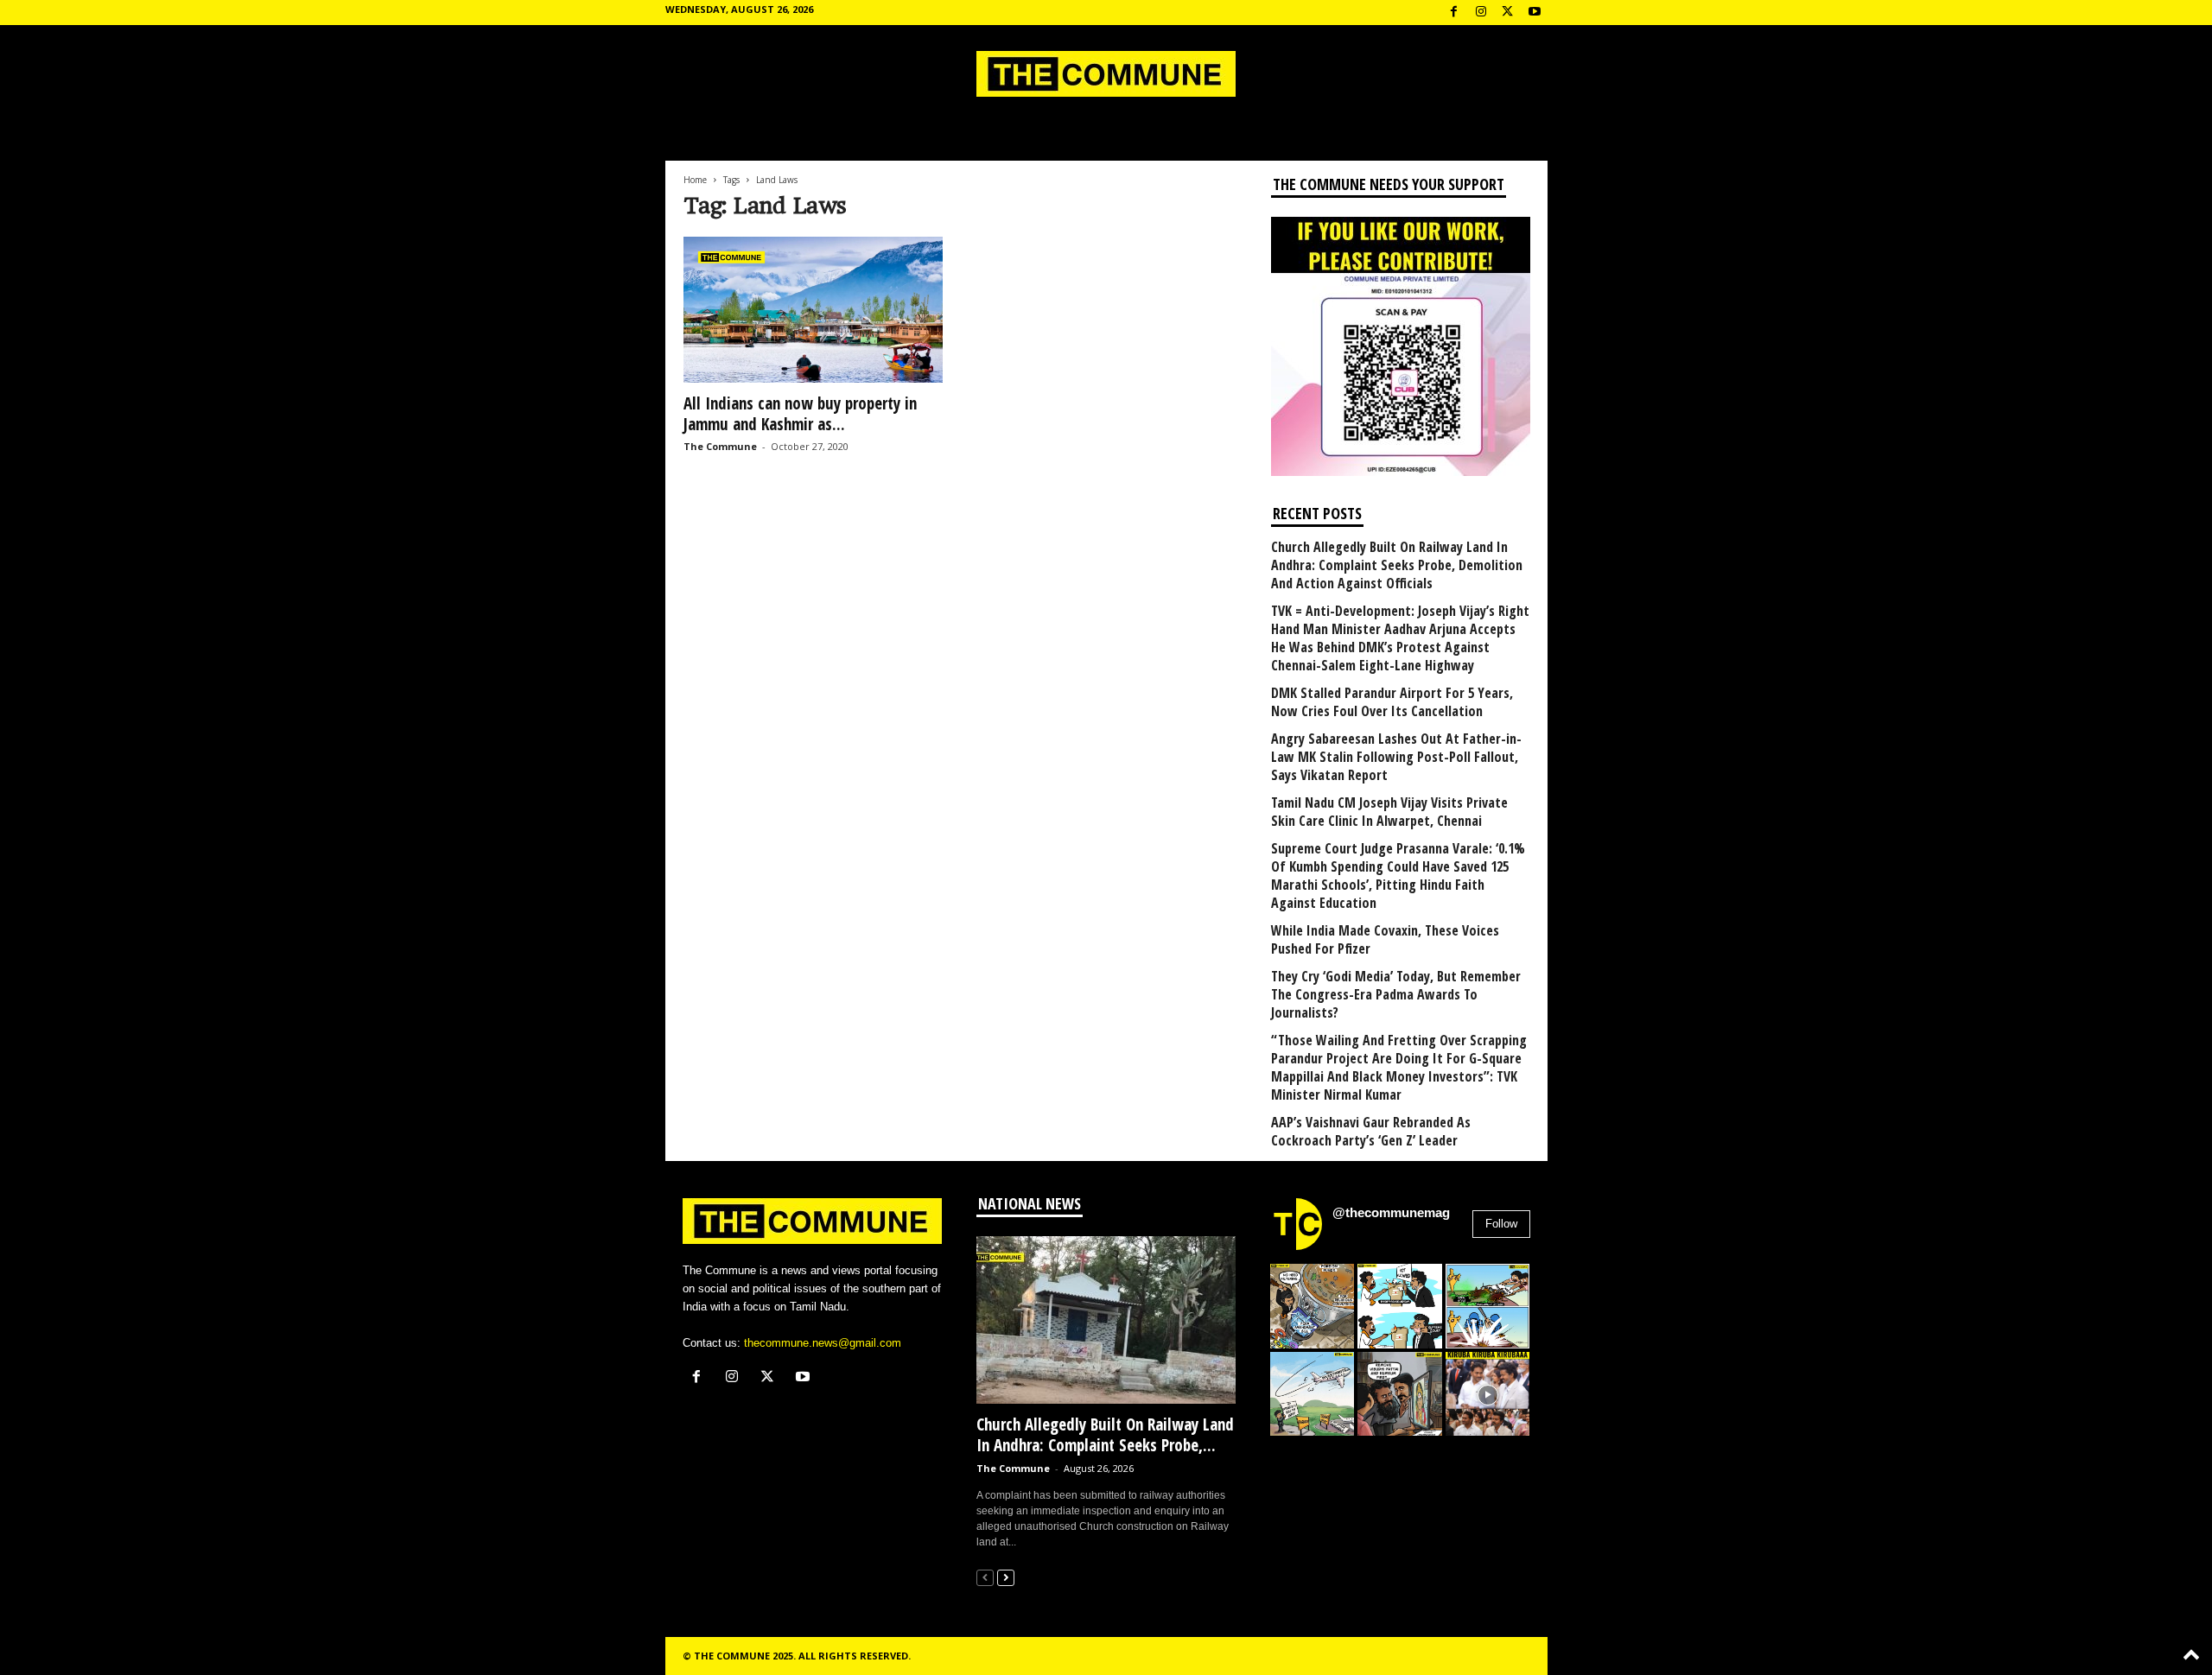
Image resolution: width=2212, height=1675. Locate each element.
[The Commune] (1106, 74)
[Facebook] (1454, 13)
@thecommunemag (1391, 1212)
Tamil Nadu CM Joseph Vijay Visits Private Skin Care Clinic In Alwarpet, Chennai (1389, 812)
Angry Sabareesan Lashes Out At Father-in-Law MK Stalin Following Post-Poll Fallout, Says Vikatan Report (1396, 757)
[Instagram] (1481, 13)
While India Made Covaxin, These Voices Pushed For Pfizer (1385, 940)
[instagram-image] (1313, 1306)
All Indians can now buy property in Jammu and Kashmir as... (800, 414)
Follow (1501, 1224)
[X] (1508, 13)
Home (695, 180)
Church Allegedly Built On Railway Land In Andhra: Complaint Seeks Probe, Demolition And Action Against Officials (1397, 565)
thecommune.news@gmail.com (823, 1343)
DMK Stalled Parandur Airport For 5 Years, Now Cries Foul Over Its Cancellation (1392, 702)
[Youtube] (1535, 13)
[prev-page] (985, 1577)
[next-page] (1006, 1577)
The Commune (720, 446)
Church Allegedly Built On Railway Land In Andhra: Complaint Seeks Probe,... (1105, 1435)
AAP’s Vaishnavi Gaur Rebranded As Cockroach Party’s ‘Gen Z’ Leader (1371, 1132)
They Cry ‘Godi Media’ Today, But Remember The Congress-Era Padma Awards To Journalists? (1396, 995)
